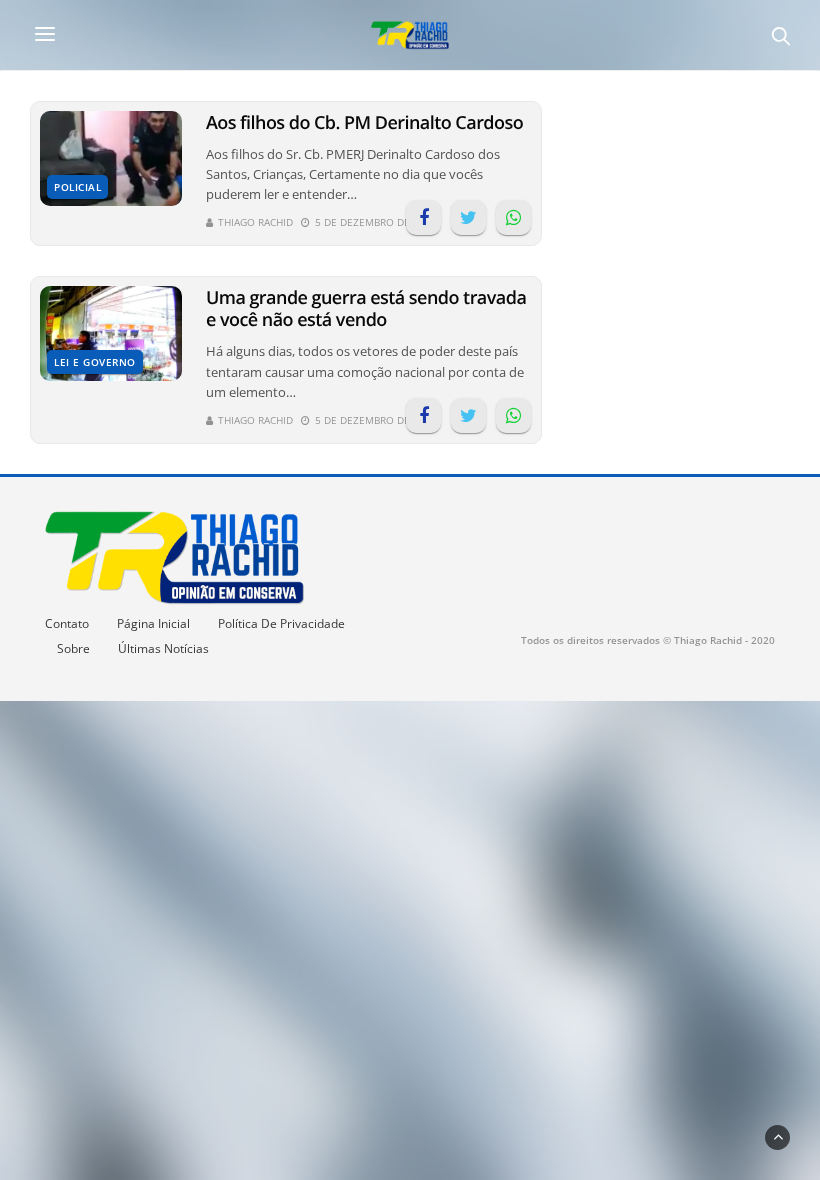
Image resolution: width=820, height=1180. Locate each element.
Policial (77, 187)
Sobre (73, 648)
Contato (67, 623)
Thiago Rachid (255, 222)
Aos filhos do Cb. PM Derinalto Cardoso (364, 123)
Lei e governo (95, 362)
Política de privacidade (281, 623)
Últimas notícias (163, 648)
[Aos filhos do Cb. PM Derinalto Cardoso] (111, 158)
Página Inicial (153, 623)
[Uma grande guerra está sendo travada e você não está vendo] (111, 333)
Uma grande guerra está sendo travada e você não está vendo (366, 309)
